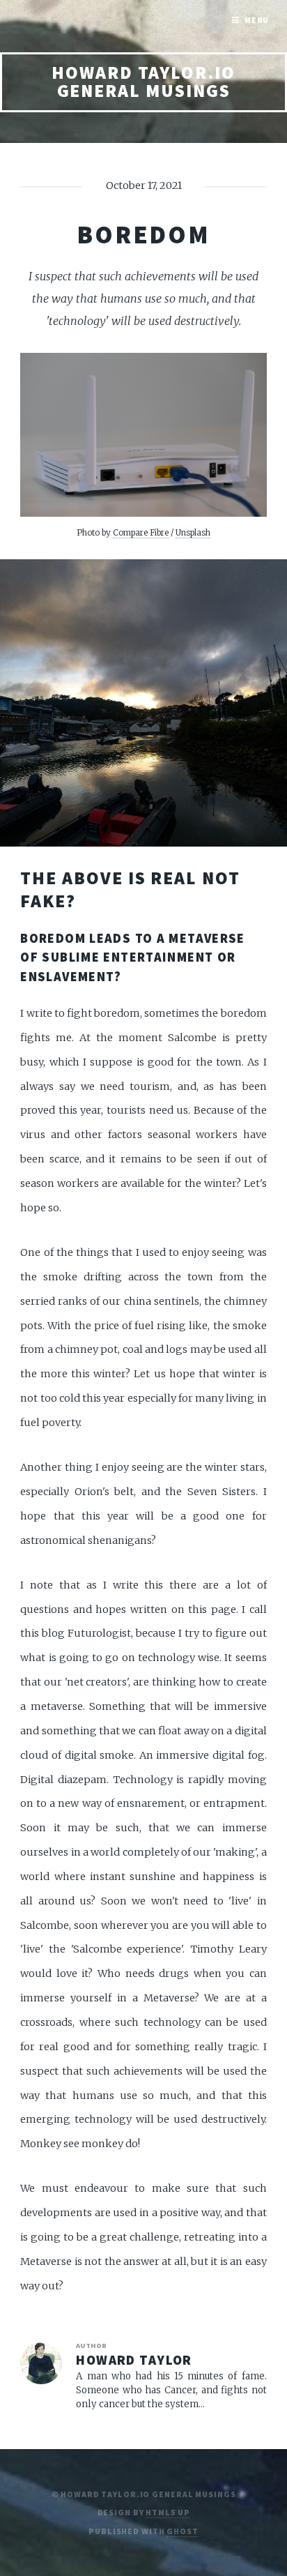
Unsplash (193, 532)
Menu (257, 20)
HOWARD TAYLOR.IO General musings (143, 82)
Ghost (182, 2531)
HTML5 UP (168, 2512)
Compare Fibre (141, 532)
